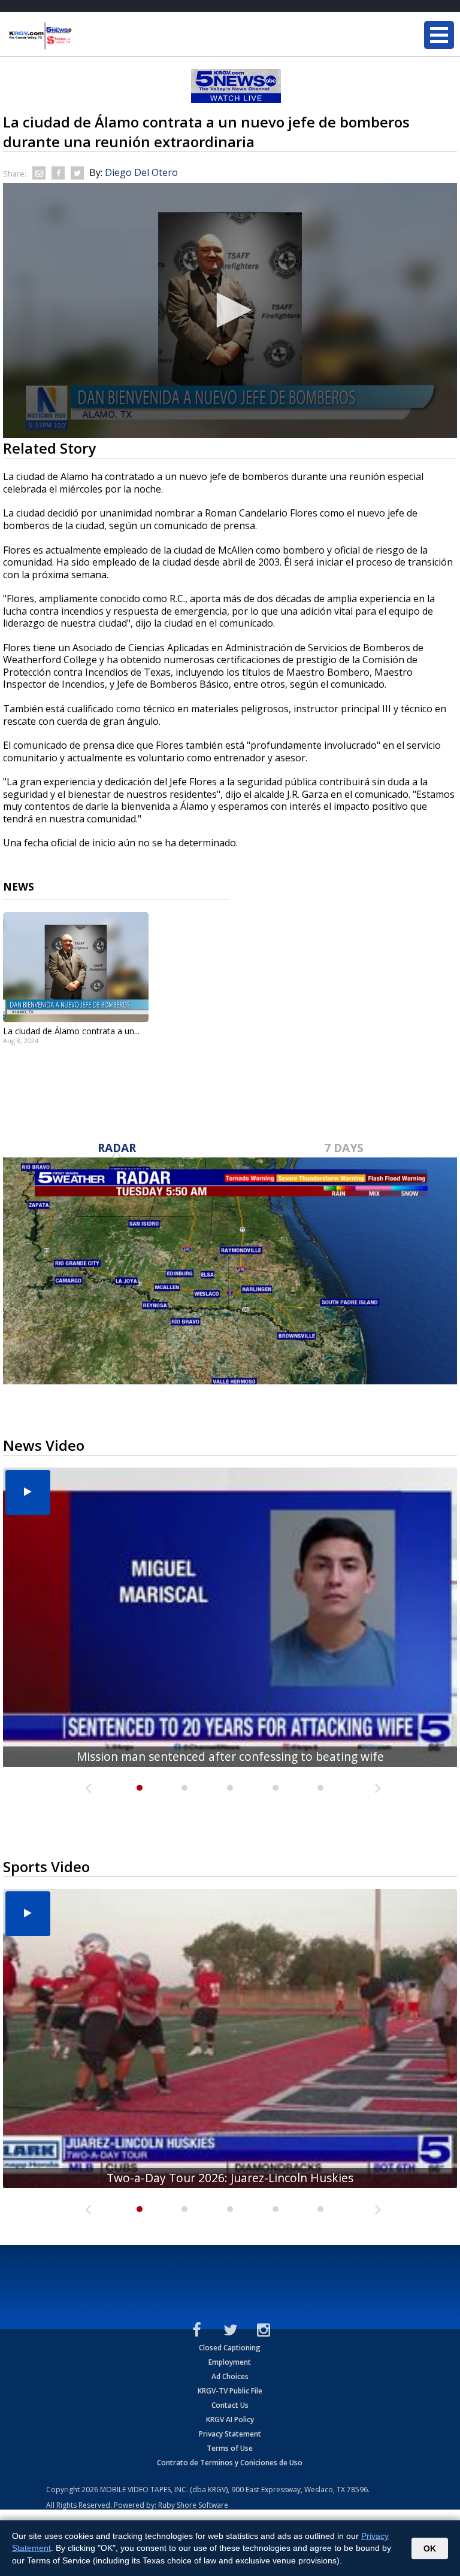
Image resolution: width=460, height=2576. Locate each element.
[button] (230, 310)
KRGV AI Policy (230, 2419)
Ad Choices (230, 2376)
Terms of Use (230, 2448)
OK (430, 2548)
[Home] (81, 36)
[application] (230, 311)
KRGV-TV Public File (230, 2391)
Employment (230, 2362)
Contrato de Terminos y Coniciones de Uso (230, 2463)
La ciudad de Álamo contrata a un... (71, 1031)
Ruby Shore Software (193, 2505)
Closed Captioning (230, 2348)
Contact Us (230, 2405)
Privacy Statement (230, 2434)
